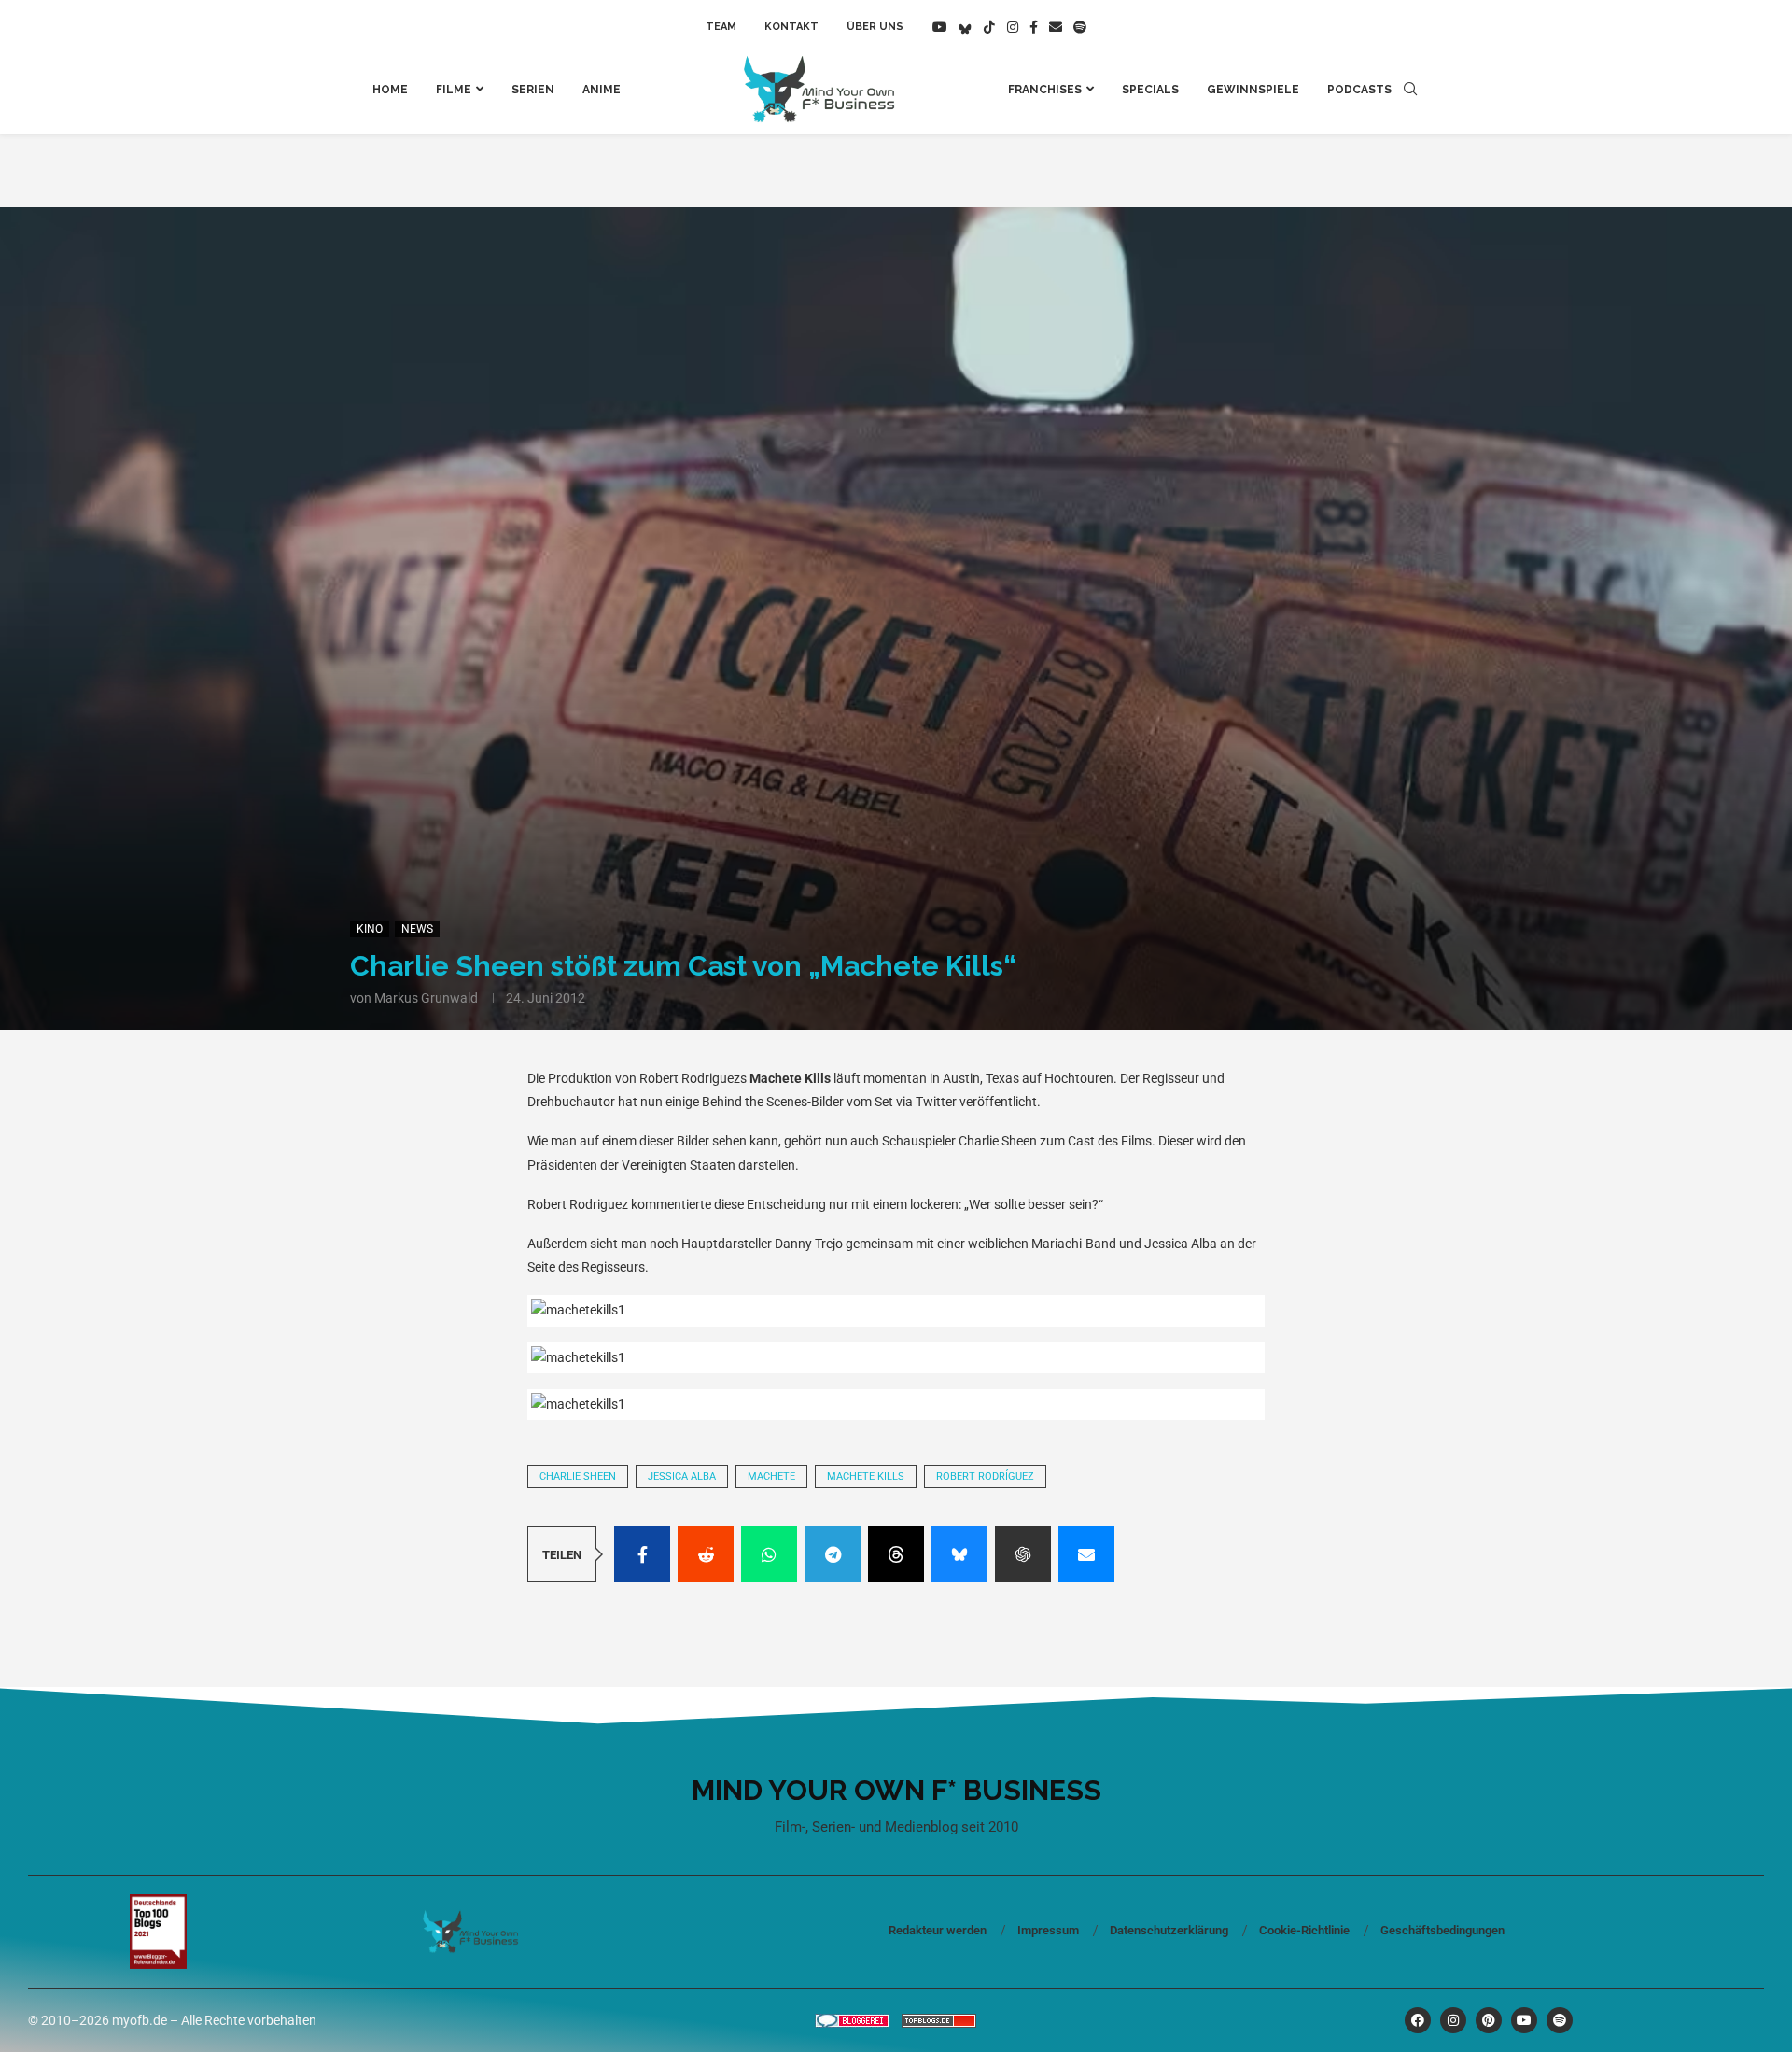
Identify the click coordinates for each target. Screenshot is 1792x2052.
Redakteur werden (938, 1930)
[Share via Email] (1086, 1554)
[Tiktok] (989, 27)
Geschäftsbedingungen (1442, 1930)
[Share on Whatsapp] (769, 1554)
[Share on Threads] (896, 1554)
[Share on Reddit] (706, 1554)
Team (721, 27)
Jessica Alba (682, 1476)
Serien (533, 90)
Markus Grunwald (426, 998)
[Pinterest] (1489, 2020)
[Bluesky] (965, 27)
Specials (1150, 90)
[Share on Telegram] (833, 1554)
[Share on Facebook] (642, 1554)
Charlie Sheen (578, 1476)
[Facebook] (1034, 27)
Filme (454, 90)
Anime (602, 90)
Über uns (875, 27)
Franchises (1045, 90)
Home (390, 90)
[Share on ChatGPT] (1023, 1554)
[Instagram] (1013, 27)
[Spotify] (1080, 27)
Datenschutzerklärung (1169, 1930)
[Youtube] (940, 27)
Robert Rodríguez (985, 1476)
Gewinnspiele (1253, 90)
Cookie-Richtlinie (1304, 1930)
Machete (771, 1476)
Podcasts (1359, 90)
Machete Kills (866, 1476)
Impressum (1048, 1930)
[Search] (1410, 90)
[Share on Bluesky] (959, 1554)
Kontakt (791, 27)
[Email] (1056, 27)
